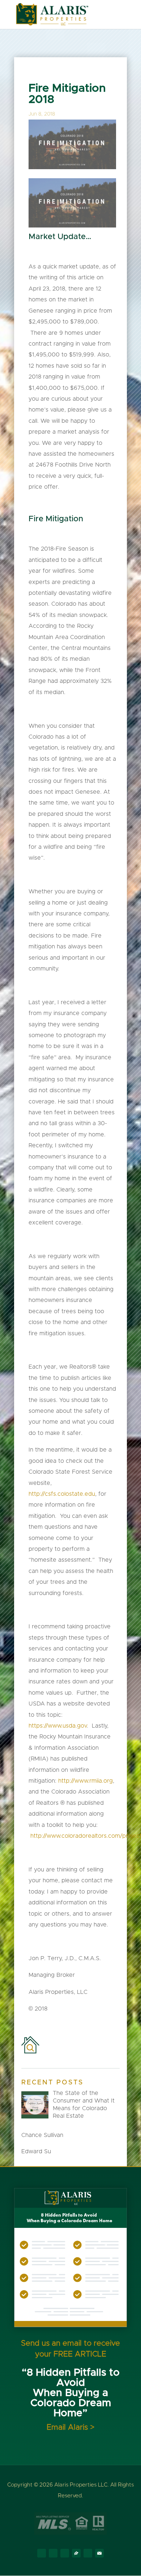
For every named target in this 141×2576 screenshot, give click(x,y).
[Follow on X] (53, 2553)
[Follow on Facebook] (42, 2553)
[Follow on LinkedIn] (65, 2553)
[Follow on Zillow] (76, 2553)
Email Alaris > (70, 2427)
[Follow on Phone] (88, 2553)
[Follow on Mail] (99, 2553)
